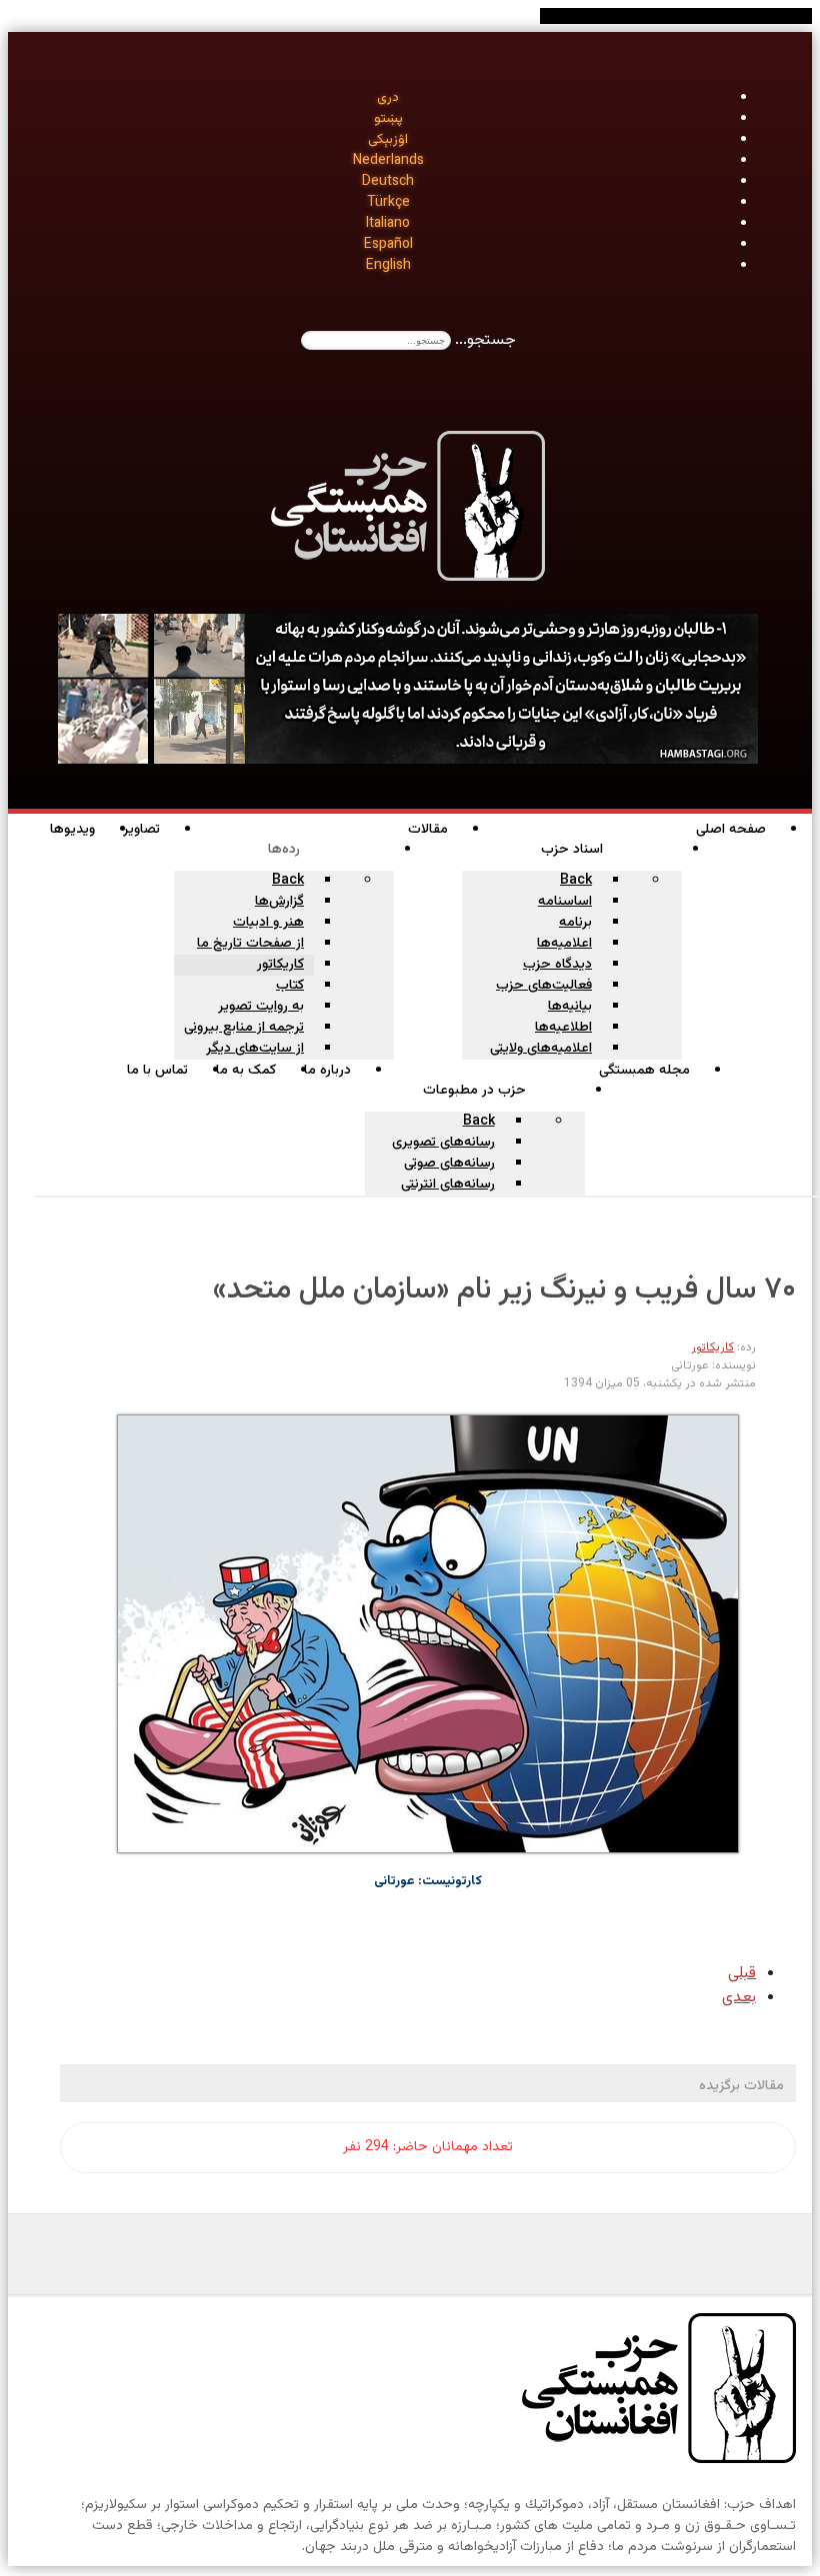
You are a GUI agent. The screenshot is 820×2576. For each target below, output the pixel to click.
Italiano (388, 224)
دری (388, 98)
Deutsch (388, 182)
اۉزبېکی (388, 140)
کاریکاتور (712, 1347)
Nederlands (388, 161)
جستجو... (485, 340)
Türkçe (388, 203)
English (388, 266)
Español (388, 245)
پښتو (388, 119)
